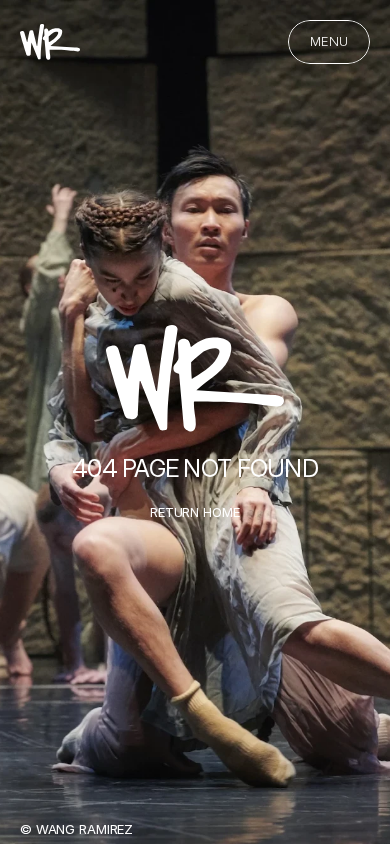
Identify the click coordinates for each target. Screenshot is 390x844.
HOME (83, 188)
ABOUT (92, 429)
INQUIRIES (123, 369)
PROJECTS (128, 248)
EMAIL (83, 490)
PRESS (85, 308)
